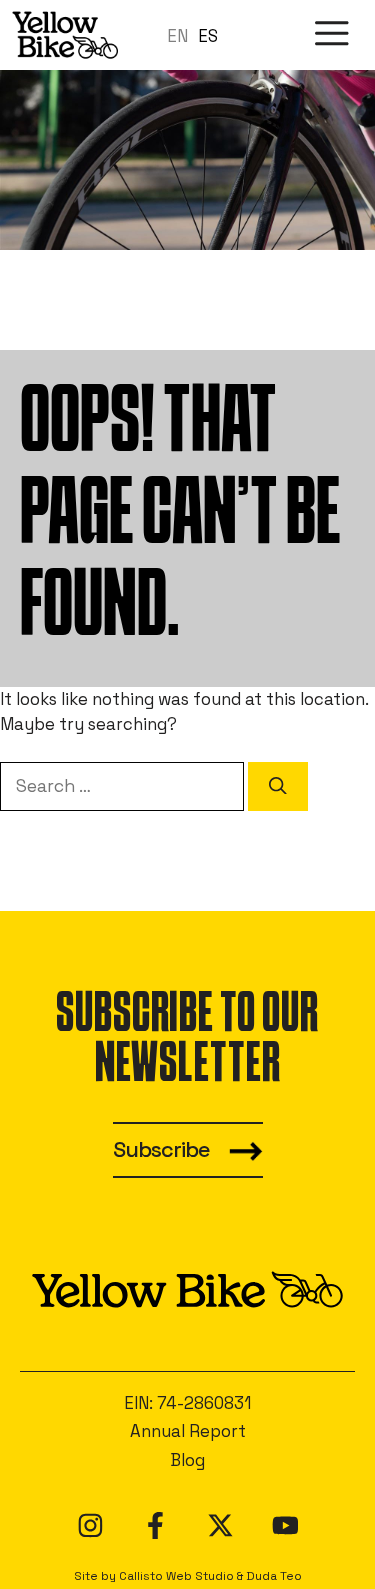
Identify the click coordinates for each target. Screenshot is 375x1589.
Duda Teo (274, 1575)
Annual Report (188, 1431)
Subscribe (161, 1149)
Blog (187, 1460)
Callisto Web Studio (176, 1575)
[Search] (278, 786)
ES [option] (208, 36)
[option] (208, 36)
